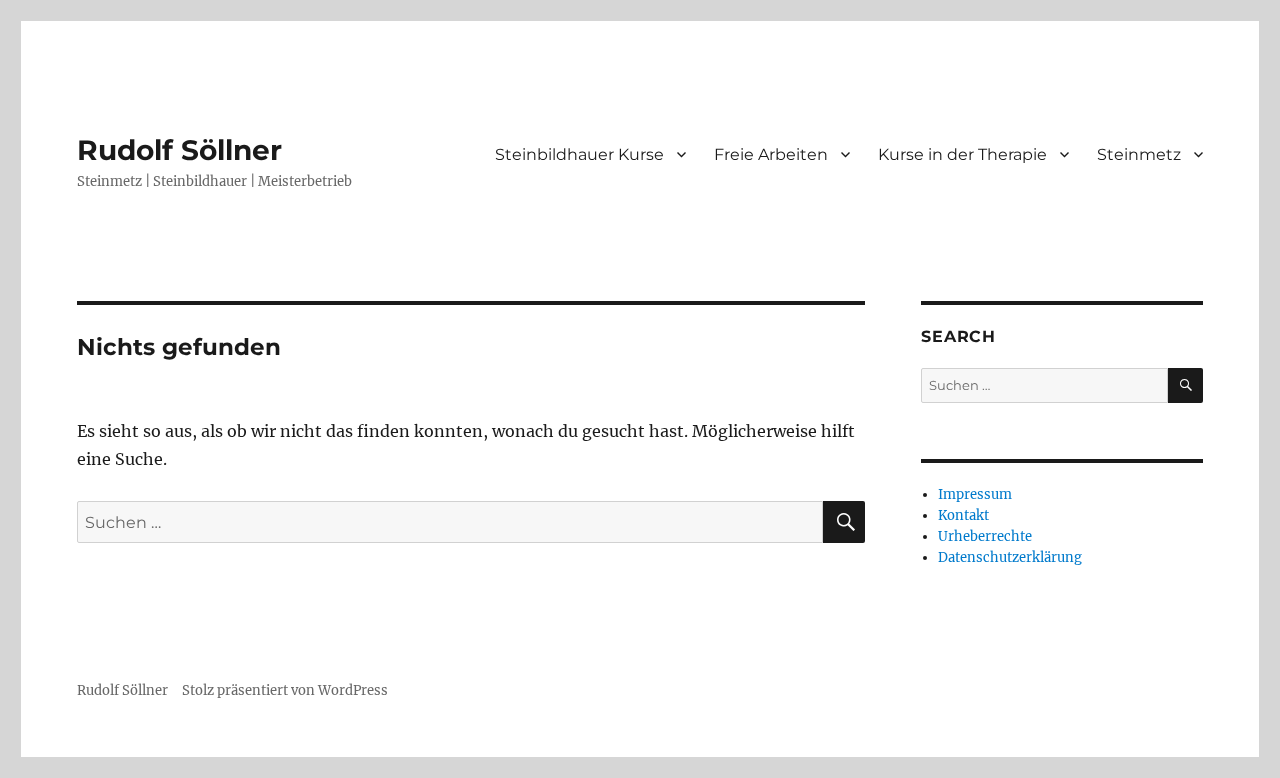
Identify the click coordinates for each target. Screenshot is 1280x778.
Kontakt (963, 515)
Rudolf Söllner (179, 150)
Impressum (975, 494)
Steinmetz (1139, 154)
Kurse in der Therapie (962, 154)
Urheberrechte (985, 536)
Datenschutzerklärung (1010, 557)
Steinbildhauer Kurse (579, 154)
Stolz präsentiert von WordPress (285, 690)
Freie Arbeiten (771, 154)
